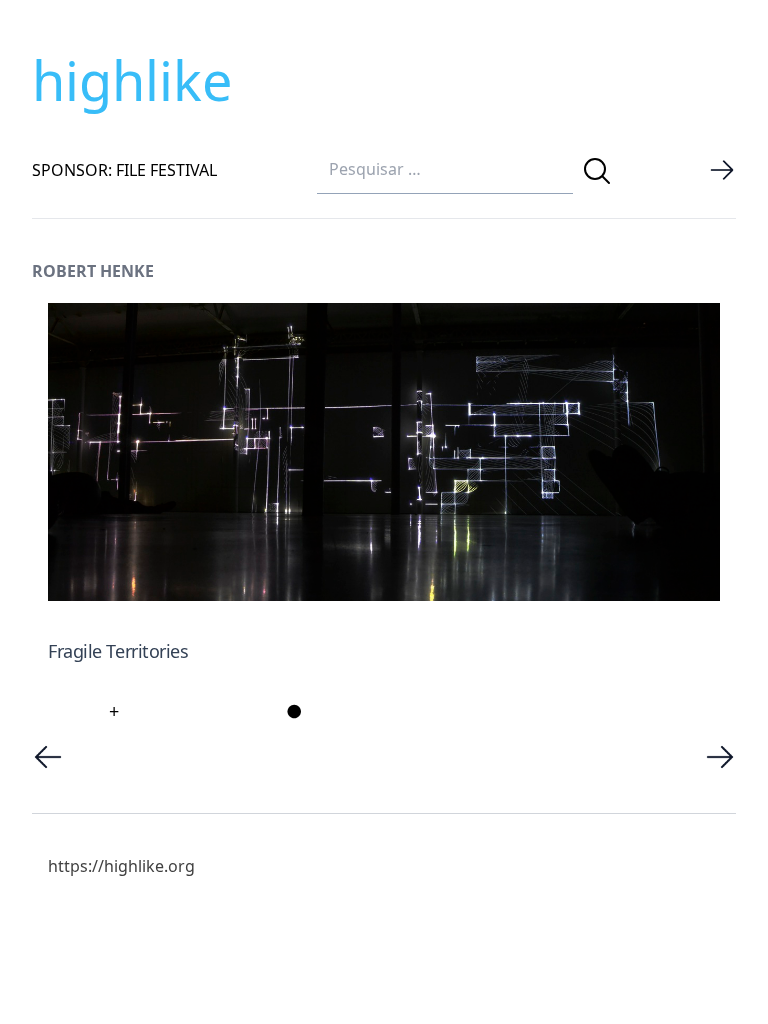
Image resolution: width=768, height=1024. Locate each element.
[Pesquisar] (597, 171)
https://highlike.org (121, 866)
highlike (132, 80)
